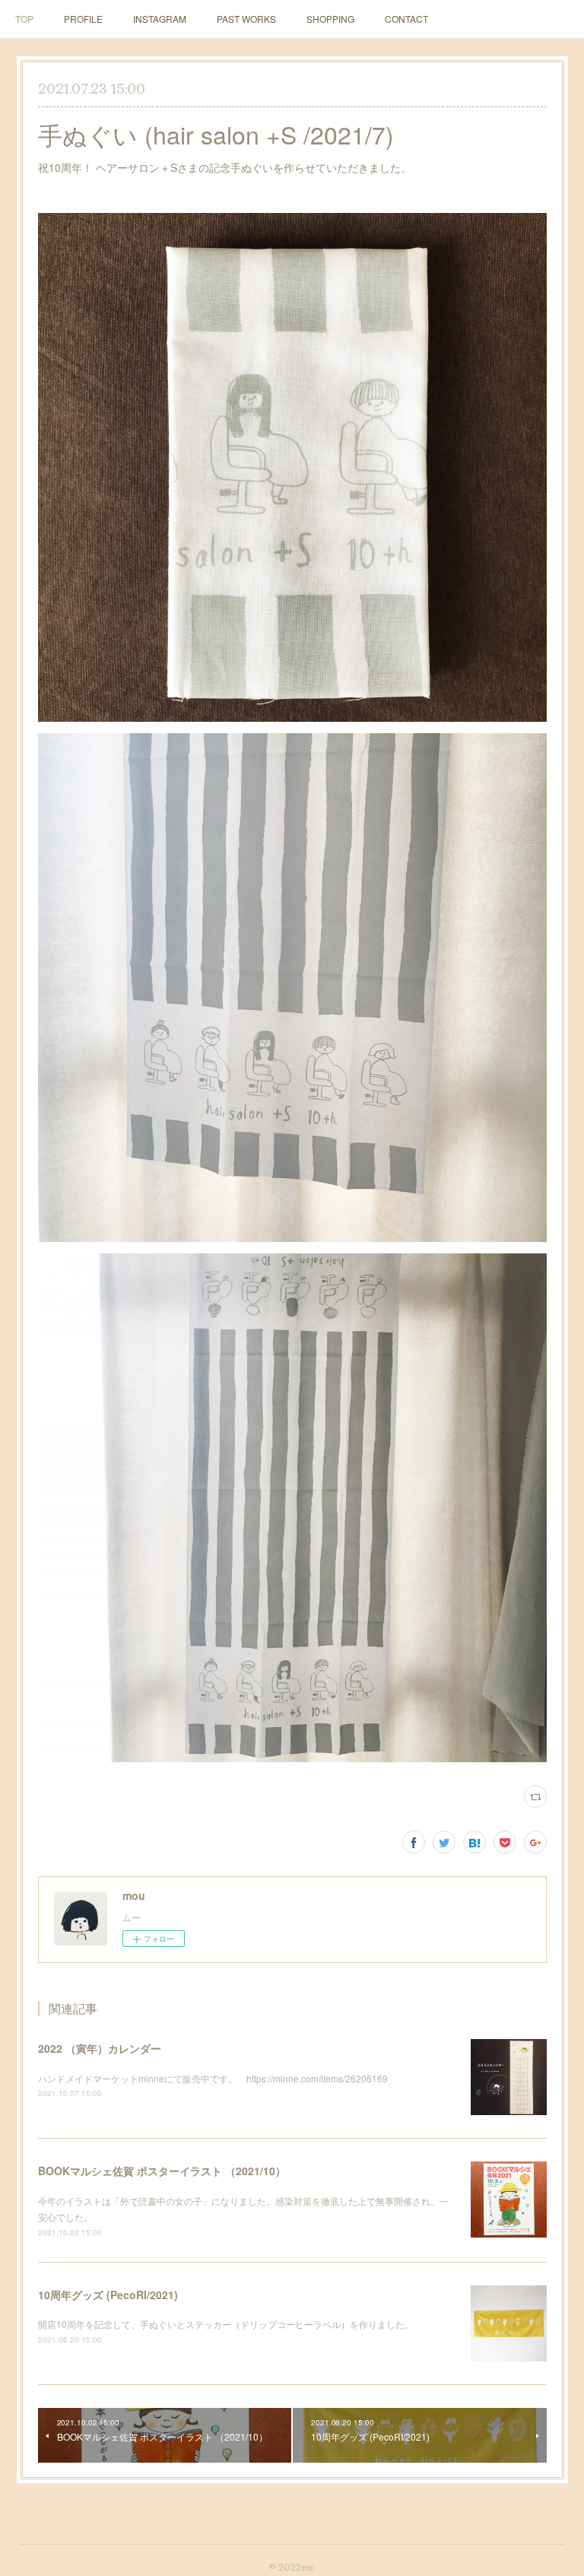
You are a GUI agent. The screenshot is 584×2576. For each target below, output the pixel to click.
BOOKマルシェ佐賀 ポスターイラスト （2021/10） (162, 2171)
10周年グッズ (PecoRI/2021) (108, 2295)
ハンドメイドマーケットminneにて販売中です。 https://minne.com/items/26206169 (213, 2078)
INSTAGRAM (160, 19)
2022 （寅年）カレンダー (100, 2048)
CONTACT (406, 19)
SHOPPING (330, 19)
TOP (24, 19)
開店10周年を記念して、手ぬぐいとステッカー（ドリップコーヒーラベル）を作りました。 (226, 2324)
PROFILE (83, 19)
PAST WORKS (246, 19)
